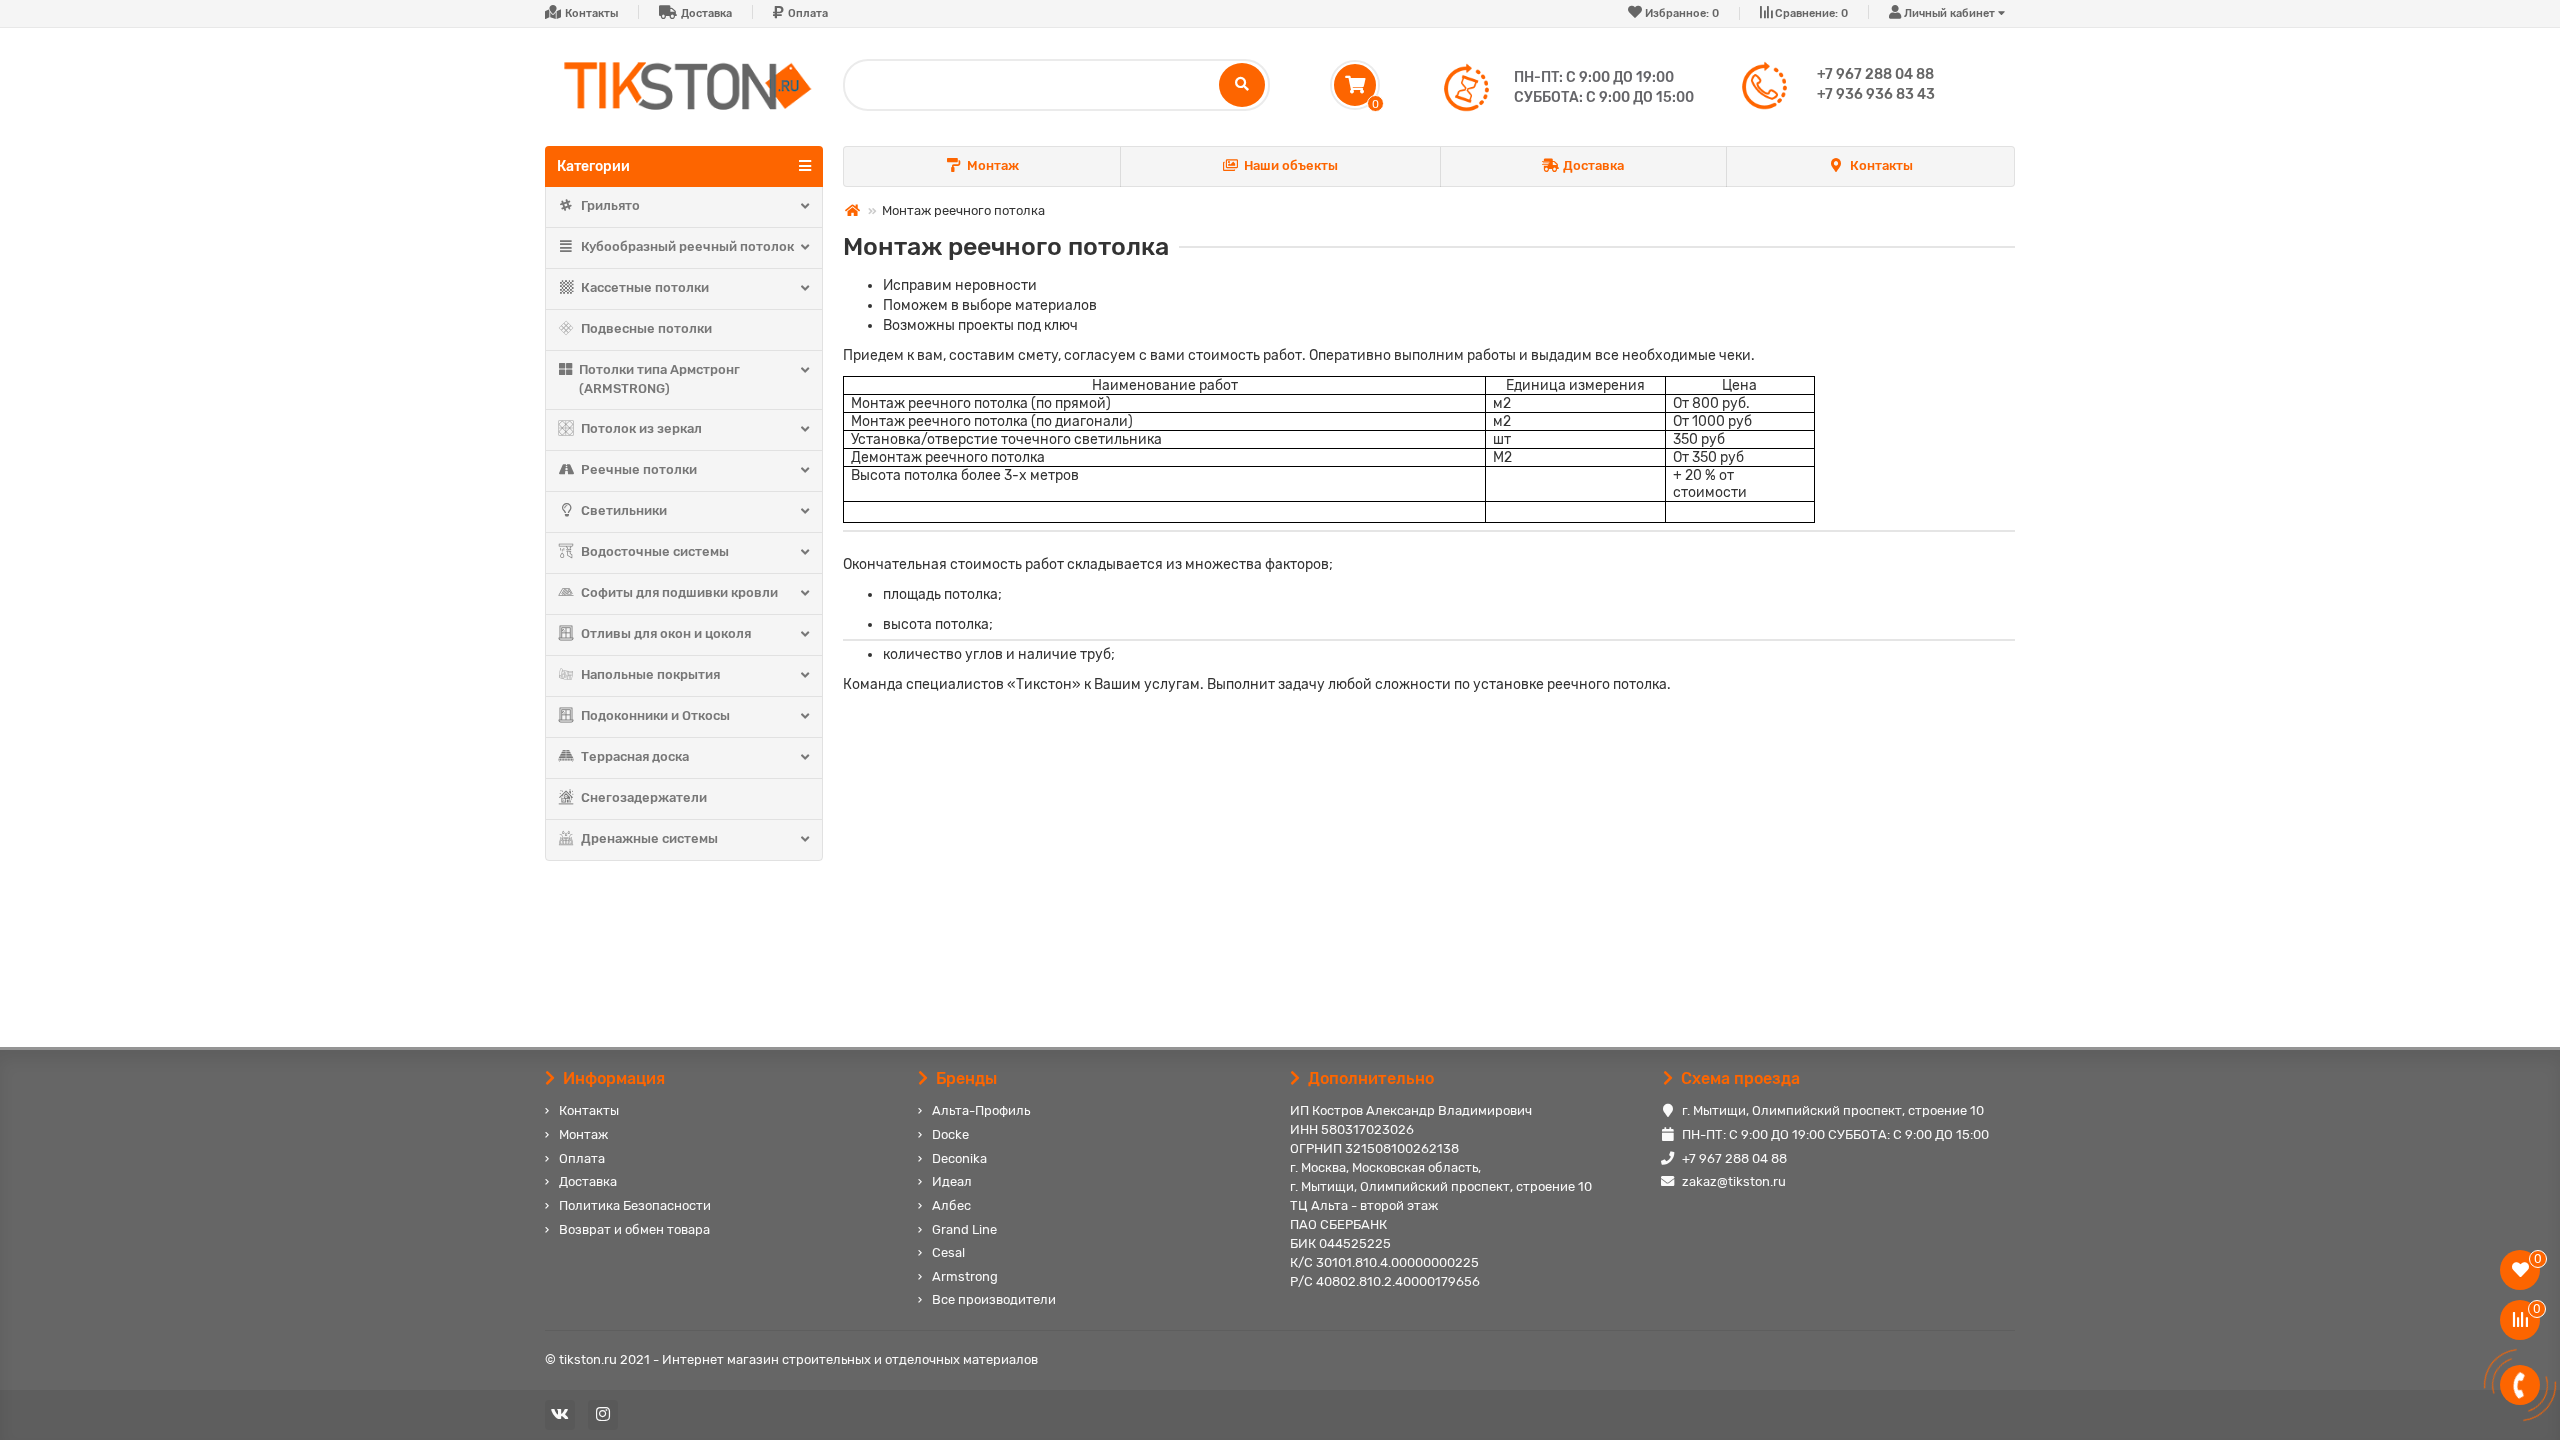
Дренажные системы (649, 838)
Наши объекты (1291, 165)
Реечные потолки (639, 469)
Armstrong (965, 1276)
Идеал (952, 1181)
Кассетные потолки (645, 287)
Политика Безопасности (635, 1205)
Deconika (959, 1158)
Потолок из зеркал (641, 428)
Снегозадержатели (644, 797)
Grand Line (964, 1229)
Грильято (610, 205)
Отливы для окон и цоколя (666, 633)
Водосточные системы (655, 551)
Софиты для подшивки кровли (679, 592)
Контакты (591, 13)
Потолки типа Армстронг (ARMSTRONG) (659, 379)
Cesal (948, 1252)
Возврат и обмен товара (634, 1229)
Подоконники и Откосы (655, 715)
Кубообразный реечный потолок (687, 246)
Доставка (706, 13)
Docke (950, 1134)
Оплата (808, 13)
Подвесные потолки (646, 328)
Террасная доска (635, 756)
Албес (951, 1205)
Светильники (624, 510)
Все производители (994, 1299)
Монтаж (993, 165)
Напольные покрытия (650, 674)
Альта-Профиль (981, 1110)
